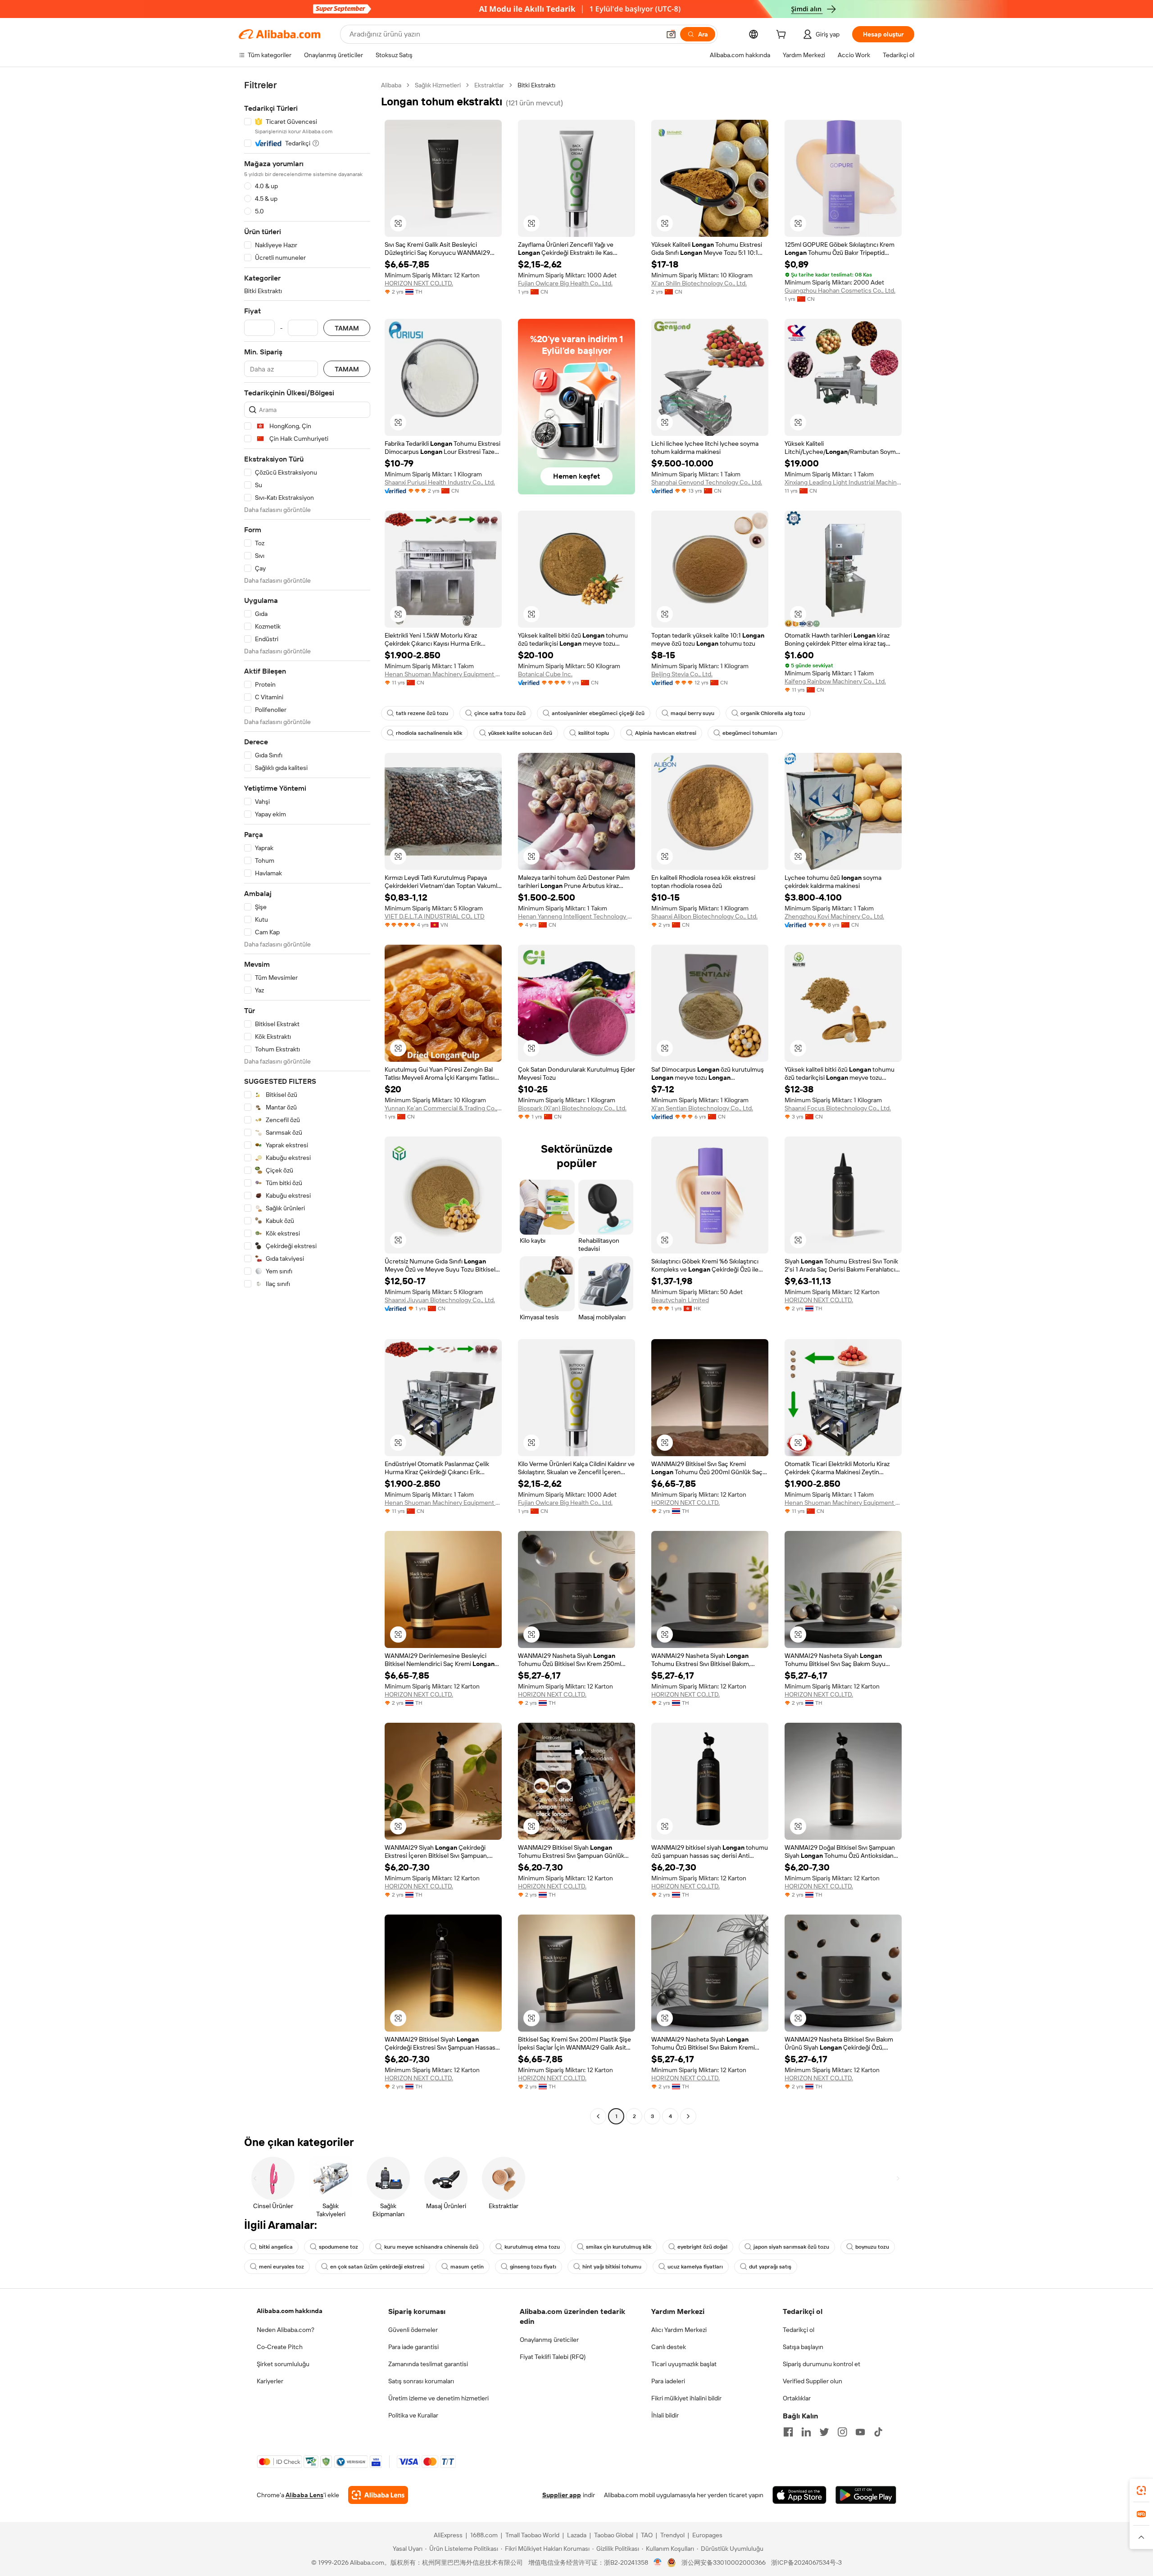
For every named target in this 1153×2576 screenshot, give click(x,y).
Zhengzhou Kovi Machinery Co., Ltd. (834, 916)
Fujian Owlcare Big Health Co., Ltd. (565, 283)
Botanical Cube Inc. (545, 674)
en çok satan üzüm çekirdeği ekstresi (377, 2267)
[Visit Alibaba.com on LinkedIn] (806, 2432)
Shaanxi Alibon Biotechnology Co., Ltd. (704, 916)
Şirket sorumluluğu (283, 2364)
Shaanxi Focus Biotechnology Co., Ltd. (838, 1108)
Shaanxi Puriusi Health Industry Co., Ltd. (440, 482)
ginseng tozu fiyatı (533, 2267)
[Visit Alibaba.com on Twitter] (824, 2432)
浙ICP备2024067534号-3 (806, 2562)
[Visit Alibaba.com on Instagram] (842, 2432)
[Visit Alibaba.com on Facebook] (788, 2432)
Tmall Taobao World (532, 2535)
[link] (1141, 2490)
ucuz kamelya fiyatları (695, 2267)
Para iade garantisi (413, 2347)
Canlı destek (669, 2347)
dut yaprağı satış (770, 2267)
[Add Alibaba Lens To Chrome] (378, 2495)
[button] (671, 34)
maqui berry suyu (692, 713)
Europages (707, 2535)
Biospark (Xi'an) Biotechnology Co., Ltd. (572, 1108)
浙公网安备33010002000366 (724, 2562)
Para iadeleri (668, 2381)
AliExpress (448, 2535)
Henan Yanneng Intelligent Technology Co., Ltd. (576, 916)
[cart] (783, 36)
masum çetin (467, 2267)
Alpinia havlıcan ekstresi (666, 733)
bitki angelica (276, 2247)
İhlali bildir (665, 2415)
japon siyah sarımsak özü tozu (791, 2247)
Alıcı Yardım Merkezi (679, 2330)
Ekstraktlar (489, 85)
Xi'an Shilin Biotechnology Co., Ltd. (699, 283)
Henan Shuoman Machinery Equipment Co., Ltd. (443, 674)
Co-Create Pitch (280, 2347)
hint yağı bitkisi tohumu (612, 2267)
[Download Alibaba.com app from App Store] (799, 2495)
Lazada (577, 2535)
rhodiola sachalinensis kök (429, 733)
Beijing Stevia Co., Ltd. (682, 674)
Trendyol (672, 2535)
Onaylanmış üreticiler (549, 2340)
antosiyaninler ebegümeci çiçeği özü (598, 713)
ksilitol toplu (594, 733)
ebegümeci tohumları (750, 733)
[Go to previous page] (598, 2116)
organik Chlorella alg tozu (773, 713)
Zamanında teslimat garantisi (428, 2364)
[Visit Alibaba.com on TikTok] (878, 2432)
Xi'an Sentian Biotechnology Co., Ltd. (702, 1108)
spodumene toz (338, 2247)
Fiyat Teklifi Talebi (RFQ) (553, 2357)
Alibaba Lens (304, 2495)
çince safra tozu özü (500, 713)
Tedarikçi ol (799, 2330)
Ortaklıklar (797, 2398)
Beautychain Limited (680, 1300)
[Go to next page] (688, 2116)
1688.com (484, 2535)
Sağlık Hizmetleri (438, 85)
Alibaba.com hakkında (290, 2311)
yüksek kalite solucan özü (520, 733)
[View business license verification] (658, 2562)
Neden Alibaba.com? (286, 2330)
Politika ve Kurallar (413, 2415)
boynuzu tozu (872, 2247)
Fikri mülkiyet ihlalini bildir (686, 2398)
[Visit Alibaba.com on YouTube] (860, 2432)
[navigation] (307, 1102)
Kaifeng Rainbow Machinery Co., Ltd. (835, 681)
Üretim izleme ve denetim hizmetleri (438, 2398)
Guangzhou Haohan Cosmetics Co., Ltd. (840, 290)
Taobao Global (614, 2535)
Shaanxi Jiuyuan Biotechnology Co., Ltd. (440, 1300)
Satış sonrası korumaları (421, 2381)
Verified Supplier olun (813, 2381)
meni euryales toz (281, 2267)
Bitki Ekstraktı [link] (536, 85)
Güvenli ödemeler (413, 2330)
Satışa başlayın (803, 2347)
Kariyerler (270, 2381)
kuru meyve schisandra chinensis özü (431, 2247)
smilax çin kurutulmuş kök (619, 2247)
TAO (647, 2535)
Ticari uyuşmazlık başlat (684, 2364)
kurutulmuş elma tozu (532, 2247)
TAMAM (347, 328)
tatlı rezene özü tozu (422, 713)
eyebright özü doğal (702, 2247)
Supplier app (562, 2495)
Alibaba (391, 85)
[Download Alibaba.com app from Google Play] (866, 2495)
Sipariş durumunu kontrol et (822, 2364)
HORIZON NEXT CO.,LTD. (419, 283)
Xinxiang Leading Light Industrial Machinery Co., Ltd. (843, 482)
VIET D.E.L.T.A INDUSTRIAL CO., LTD (435, 916)
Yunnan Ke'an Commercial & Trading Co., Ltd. (443, 1108)
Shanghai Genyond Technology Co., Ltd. (707, 482)
